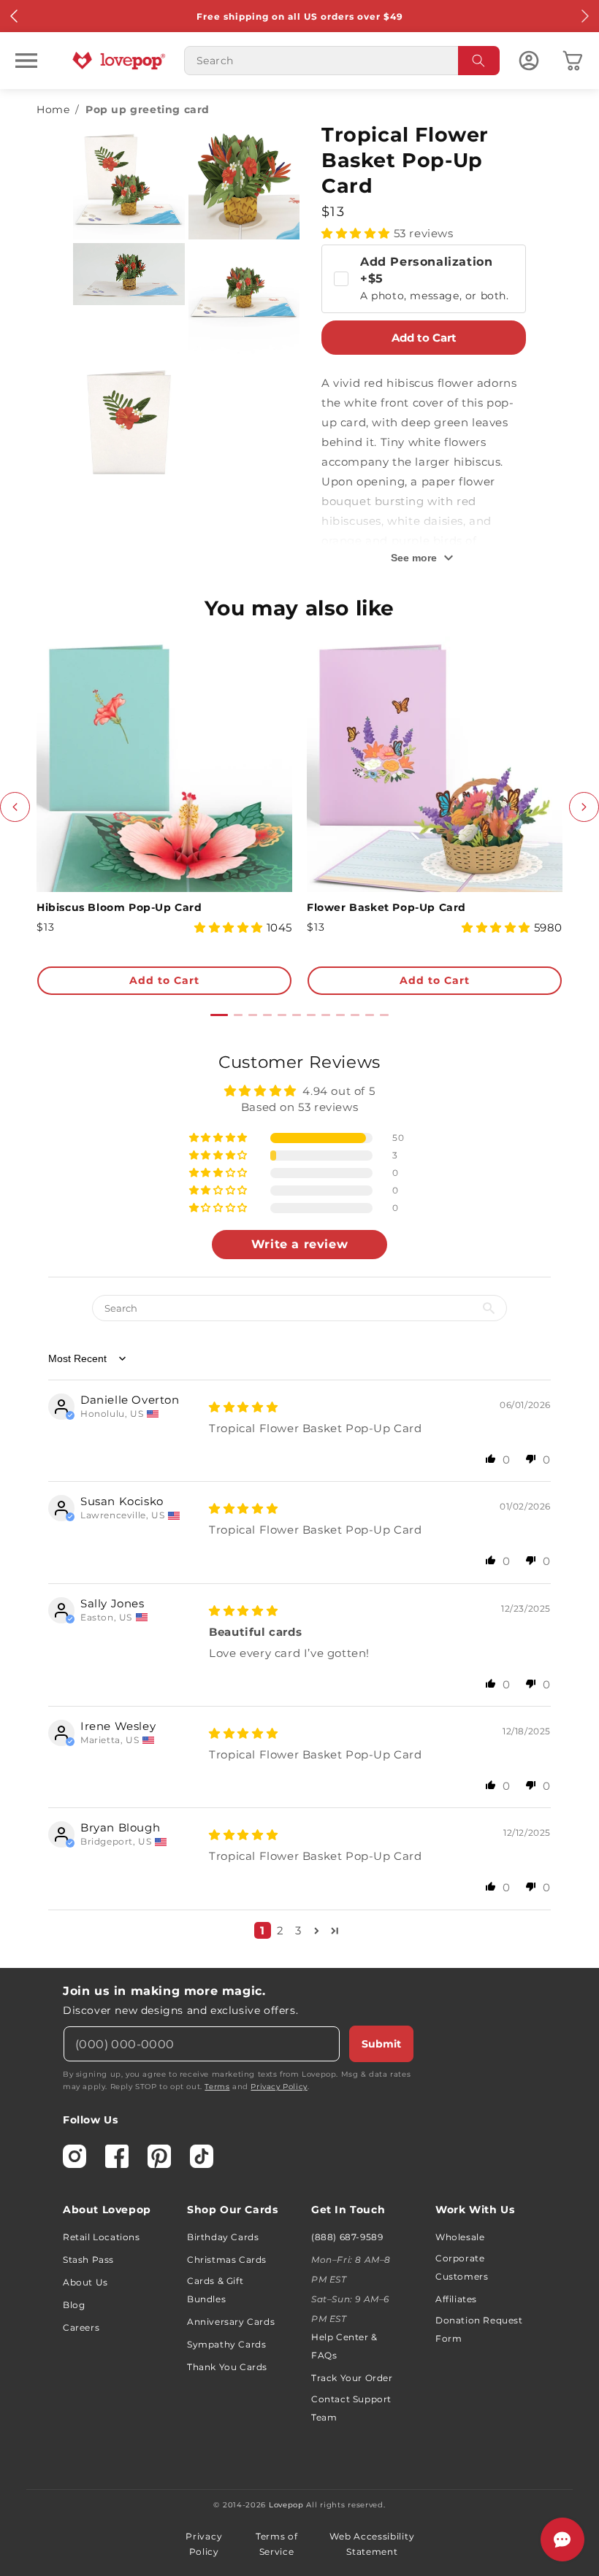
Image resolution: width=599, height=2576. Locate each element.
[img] (243, 1407)
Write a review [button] (299, 1244)
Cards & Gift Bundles (215, 2290)
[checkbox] (424, 279)
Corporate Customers (462, 2267)
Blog (74, 2305)
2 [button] (281, 1930)
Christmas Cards (227, 2260)
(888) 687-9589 (347, 2237)
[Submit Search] (479, 61)
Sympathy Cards (226, 2344)
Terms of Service (277, 2544)
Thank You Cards (227, 2367)
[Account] (529, 61)
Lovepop (286, 2505)
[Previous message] (15, 16)
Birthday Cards (223, 2237)
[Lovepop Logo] (119, 61)
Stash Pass (88, 2260)
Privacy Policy (279, 2087)
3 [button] (298, 1930)
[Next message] (584, 16)
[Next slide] (584, 807)
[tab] (219, 1015)
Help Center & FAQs (344, 2346)
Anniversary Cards (231, 2322)
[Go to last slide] (15, 807)
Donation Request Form (479, 2329)
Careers (81, 2327)
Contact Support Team (351, 2408)
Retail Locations (102, 2237)
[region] (299, 1501)
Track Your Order (352, 2378)
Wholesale (460, 2237)
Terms (217, 2087)
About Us (85, 2282)
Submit (381, 2044)
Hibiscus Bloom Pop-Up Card (119, 907)
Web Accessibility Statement (372, 2544)
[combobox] (342, 61)
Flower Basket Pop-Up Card (386, 907)
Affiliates (456, 2299)
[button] (26, 61)
